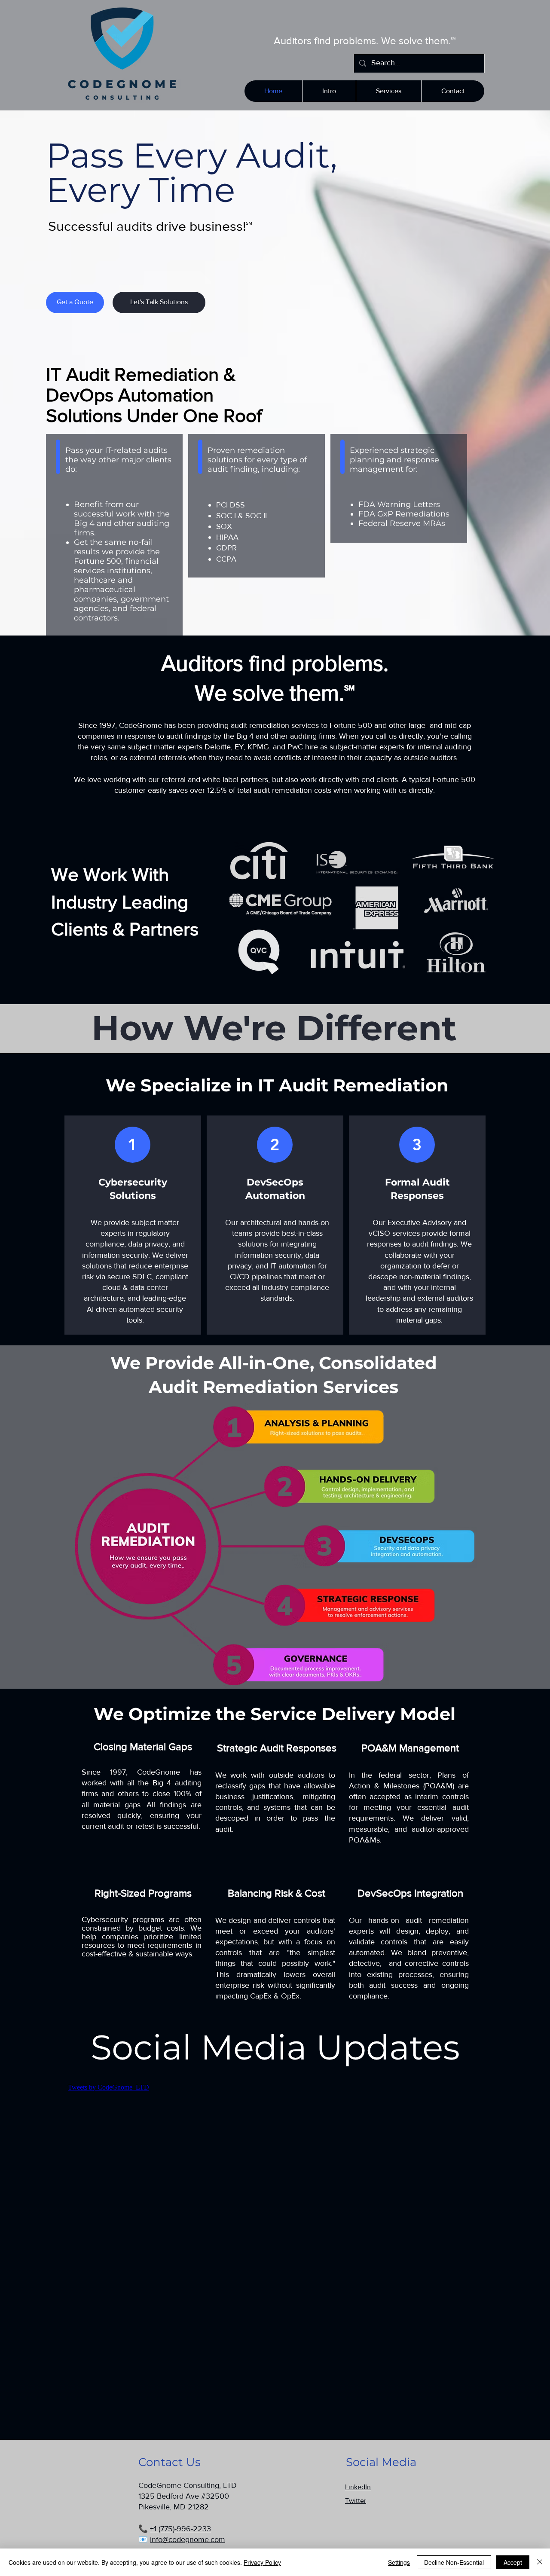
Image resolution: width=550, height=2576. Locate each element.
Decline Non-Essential (454, 2562)
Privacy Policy (262, 2562)
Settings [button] (399, 2562)
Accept (513, 2562)
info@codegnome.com (188, 2539)
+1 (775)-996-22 (176, 2529)
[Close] (540, 2562)
